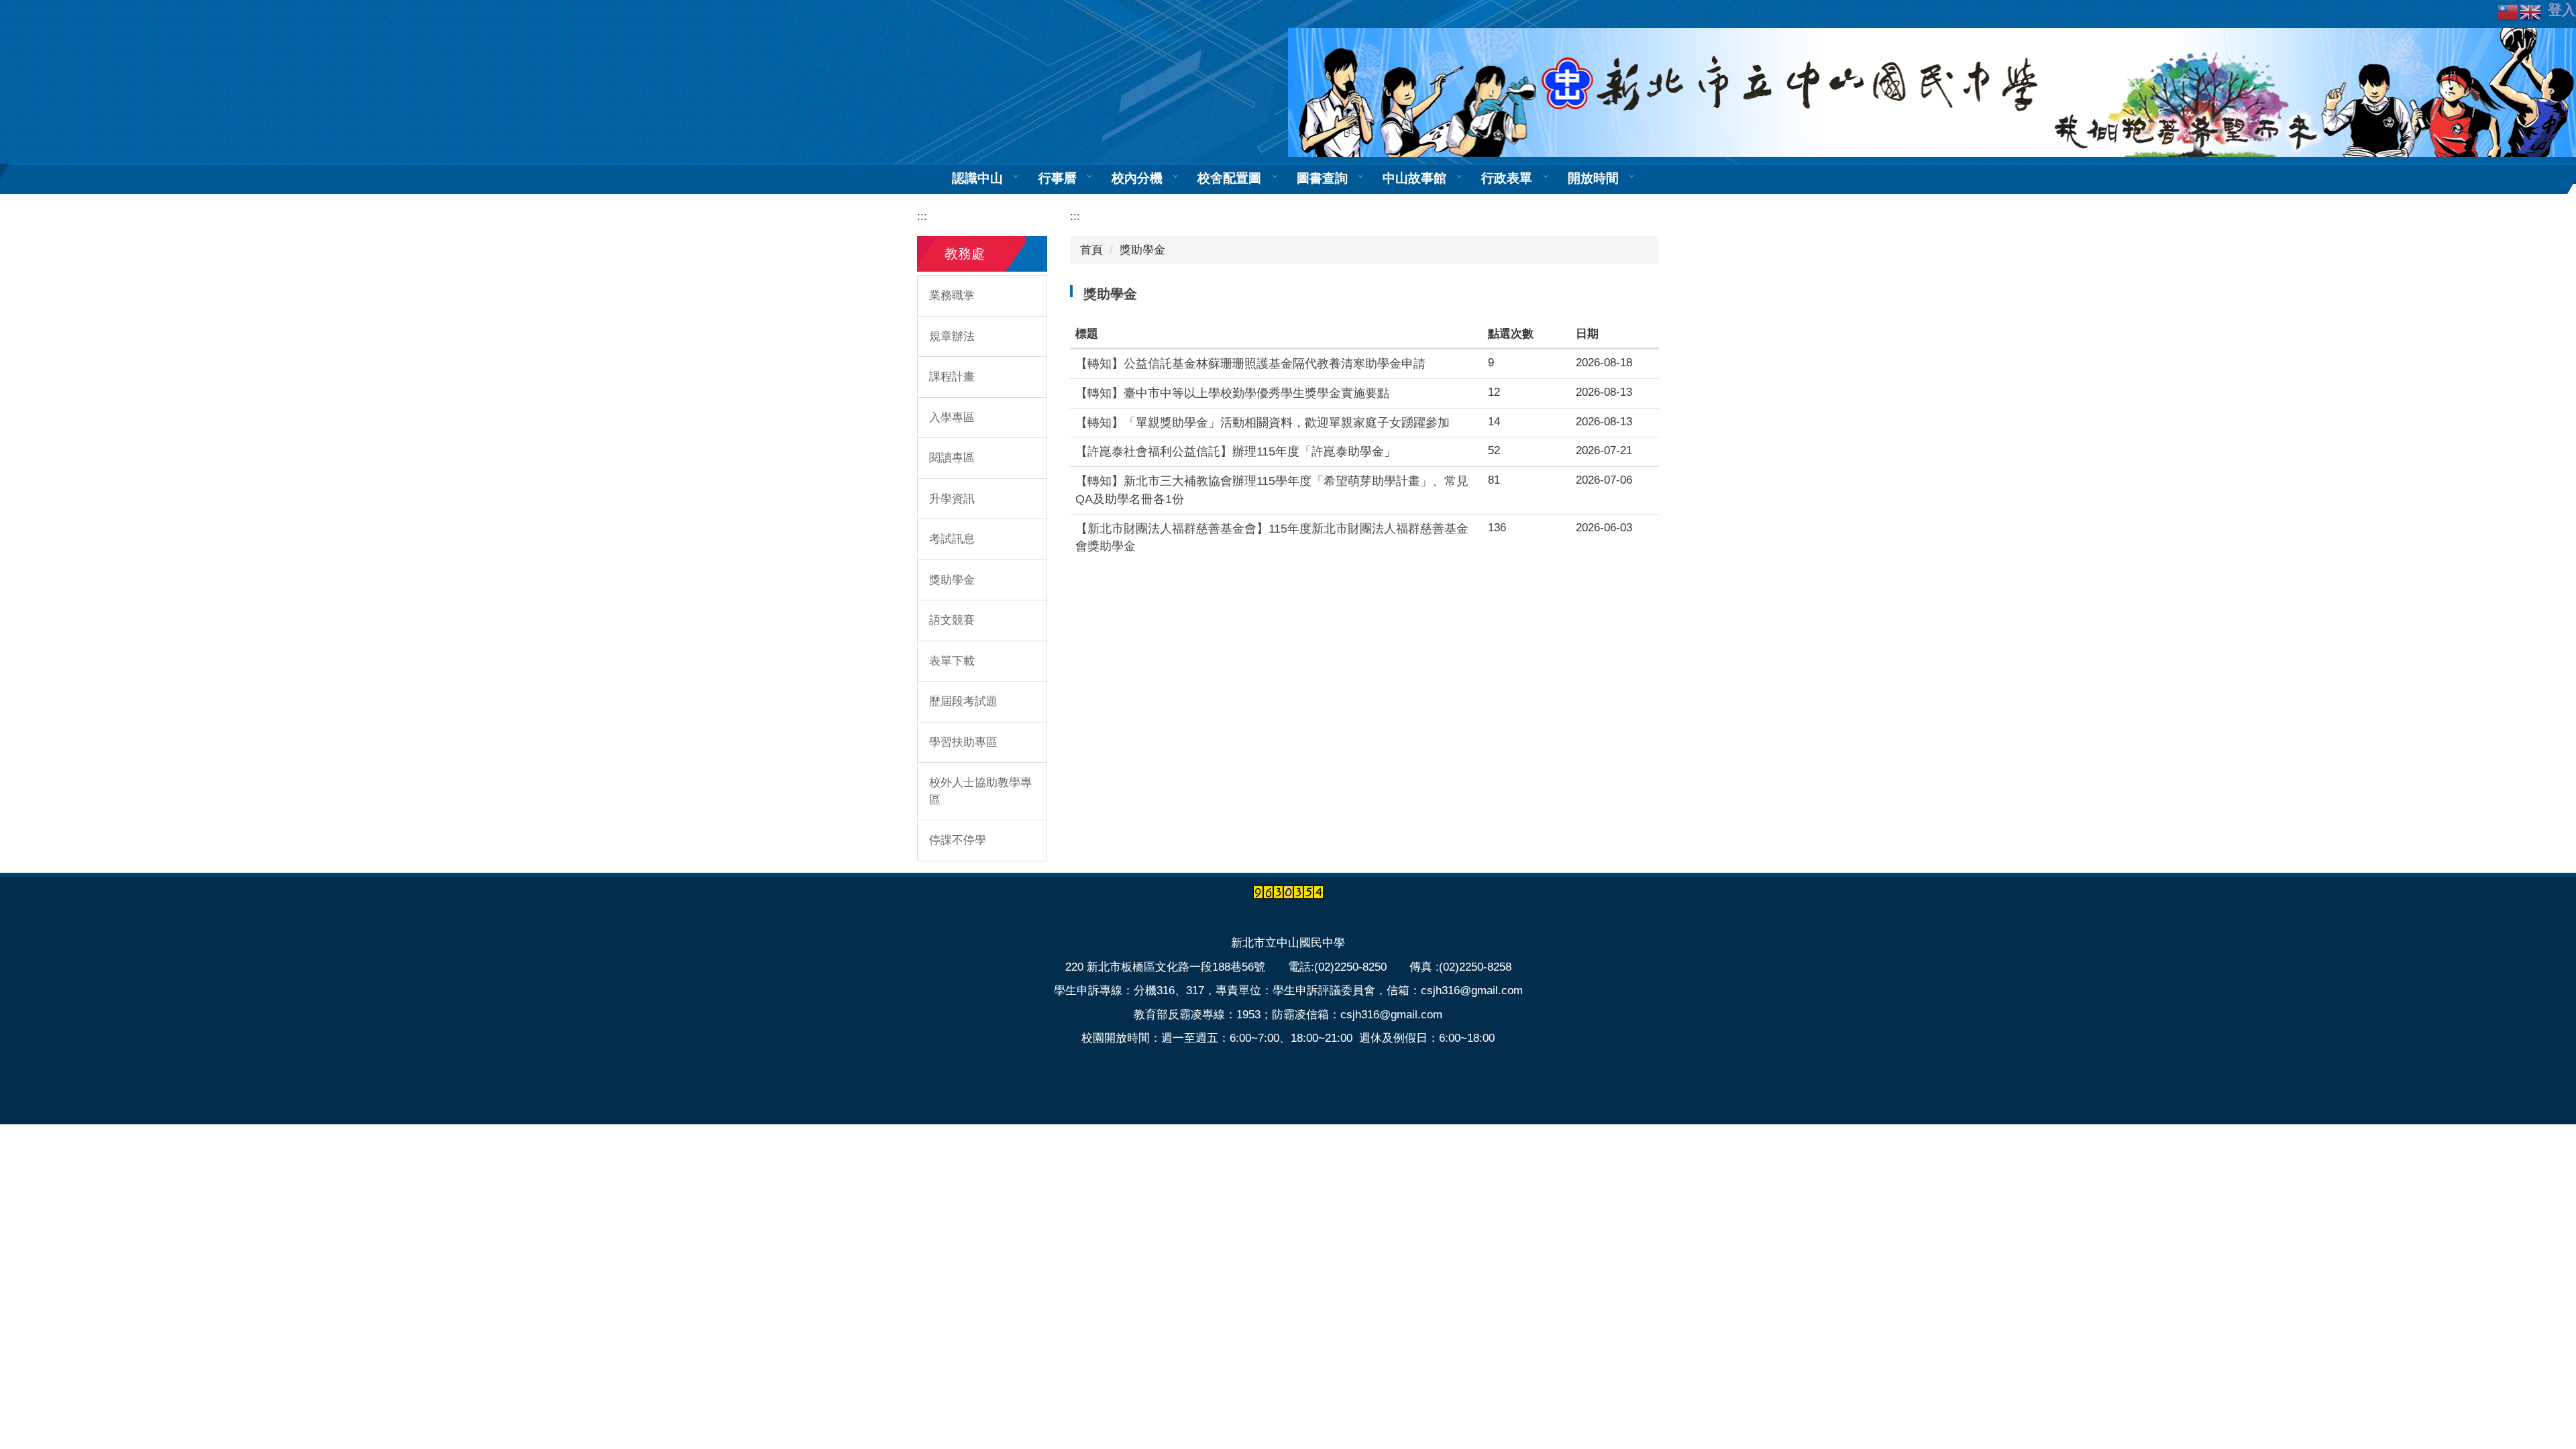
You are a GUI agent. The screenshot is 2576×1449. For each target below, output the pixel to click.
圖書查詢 (1322, 178)
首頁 (1091, 250)
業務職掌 (952, 296)
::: (922, 216)
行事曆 (1058, 178)
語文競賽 (952, 620)
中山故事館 (1414, 178)
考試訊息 (952, 539)
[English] (2531, 11)
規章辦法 (952, 336)
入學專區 (952, 418)
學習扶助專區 (963, 742)
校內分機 (1137, 178)
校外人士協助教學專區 (980, 791)
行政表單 (1507, 178)
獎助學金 (952, 580)
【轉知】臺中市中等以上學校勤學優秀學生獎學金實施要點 (1232, 393)
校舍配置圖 (1229, 178)
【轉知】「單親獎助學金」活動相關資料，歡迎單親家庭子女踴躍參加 (1263, 423)
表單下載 (952, 661)
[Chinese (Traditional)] (2508, 11)
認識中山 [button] (977, 178)
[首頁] (1932, 92)
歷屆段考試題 (963, 701)
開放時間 (1593, 178)
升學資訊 (952, 499)
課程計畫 (952, 377)
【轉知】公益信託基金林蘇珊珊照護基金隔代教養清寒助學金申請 (1250, 364)
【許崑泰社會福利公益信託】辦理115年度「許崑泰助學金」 (1236, 451)
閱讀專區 (952, 458)
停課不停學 (958, 840)
